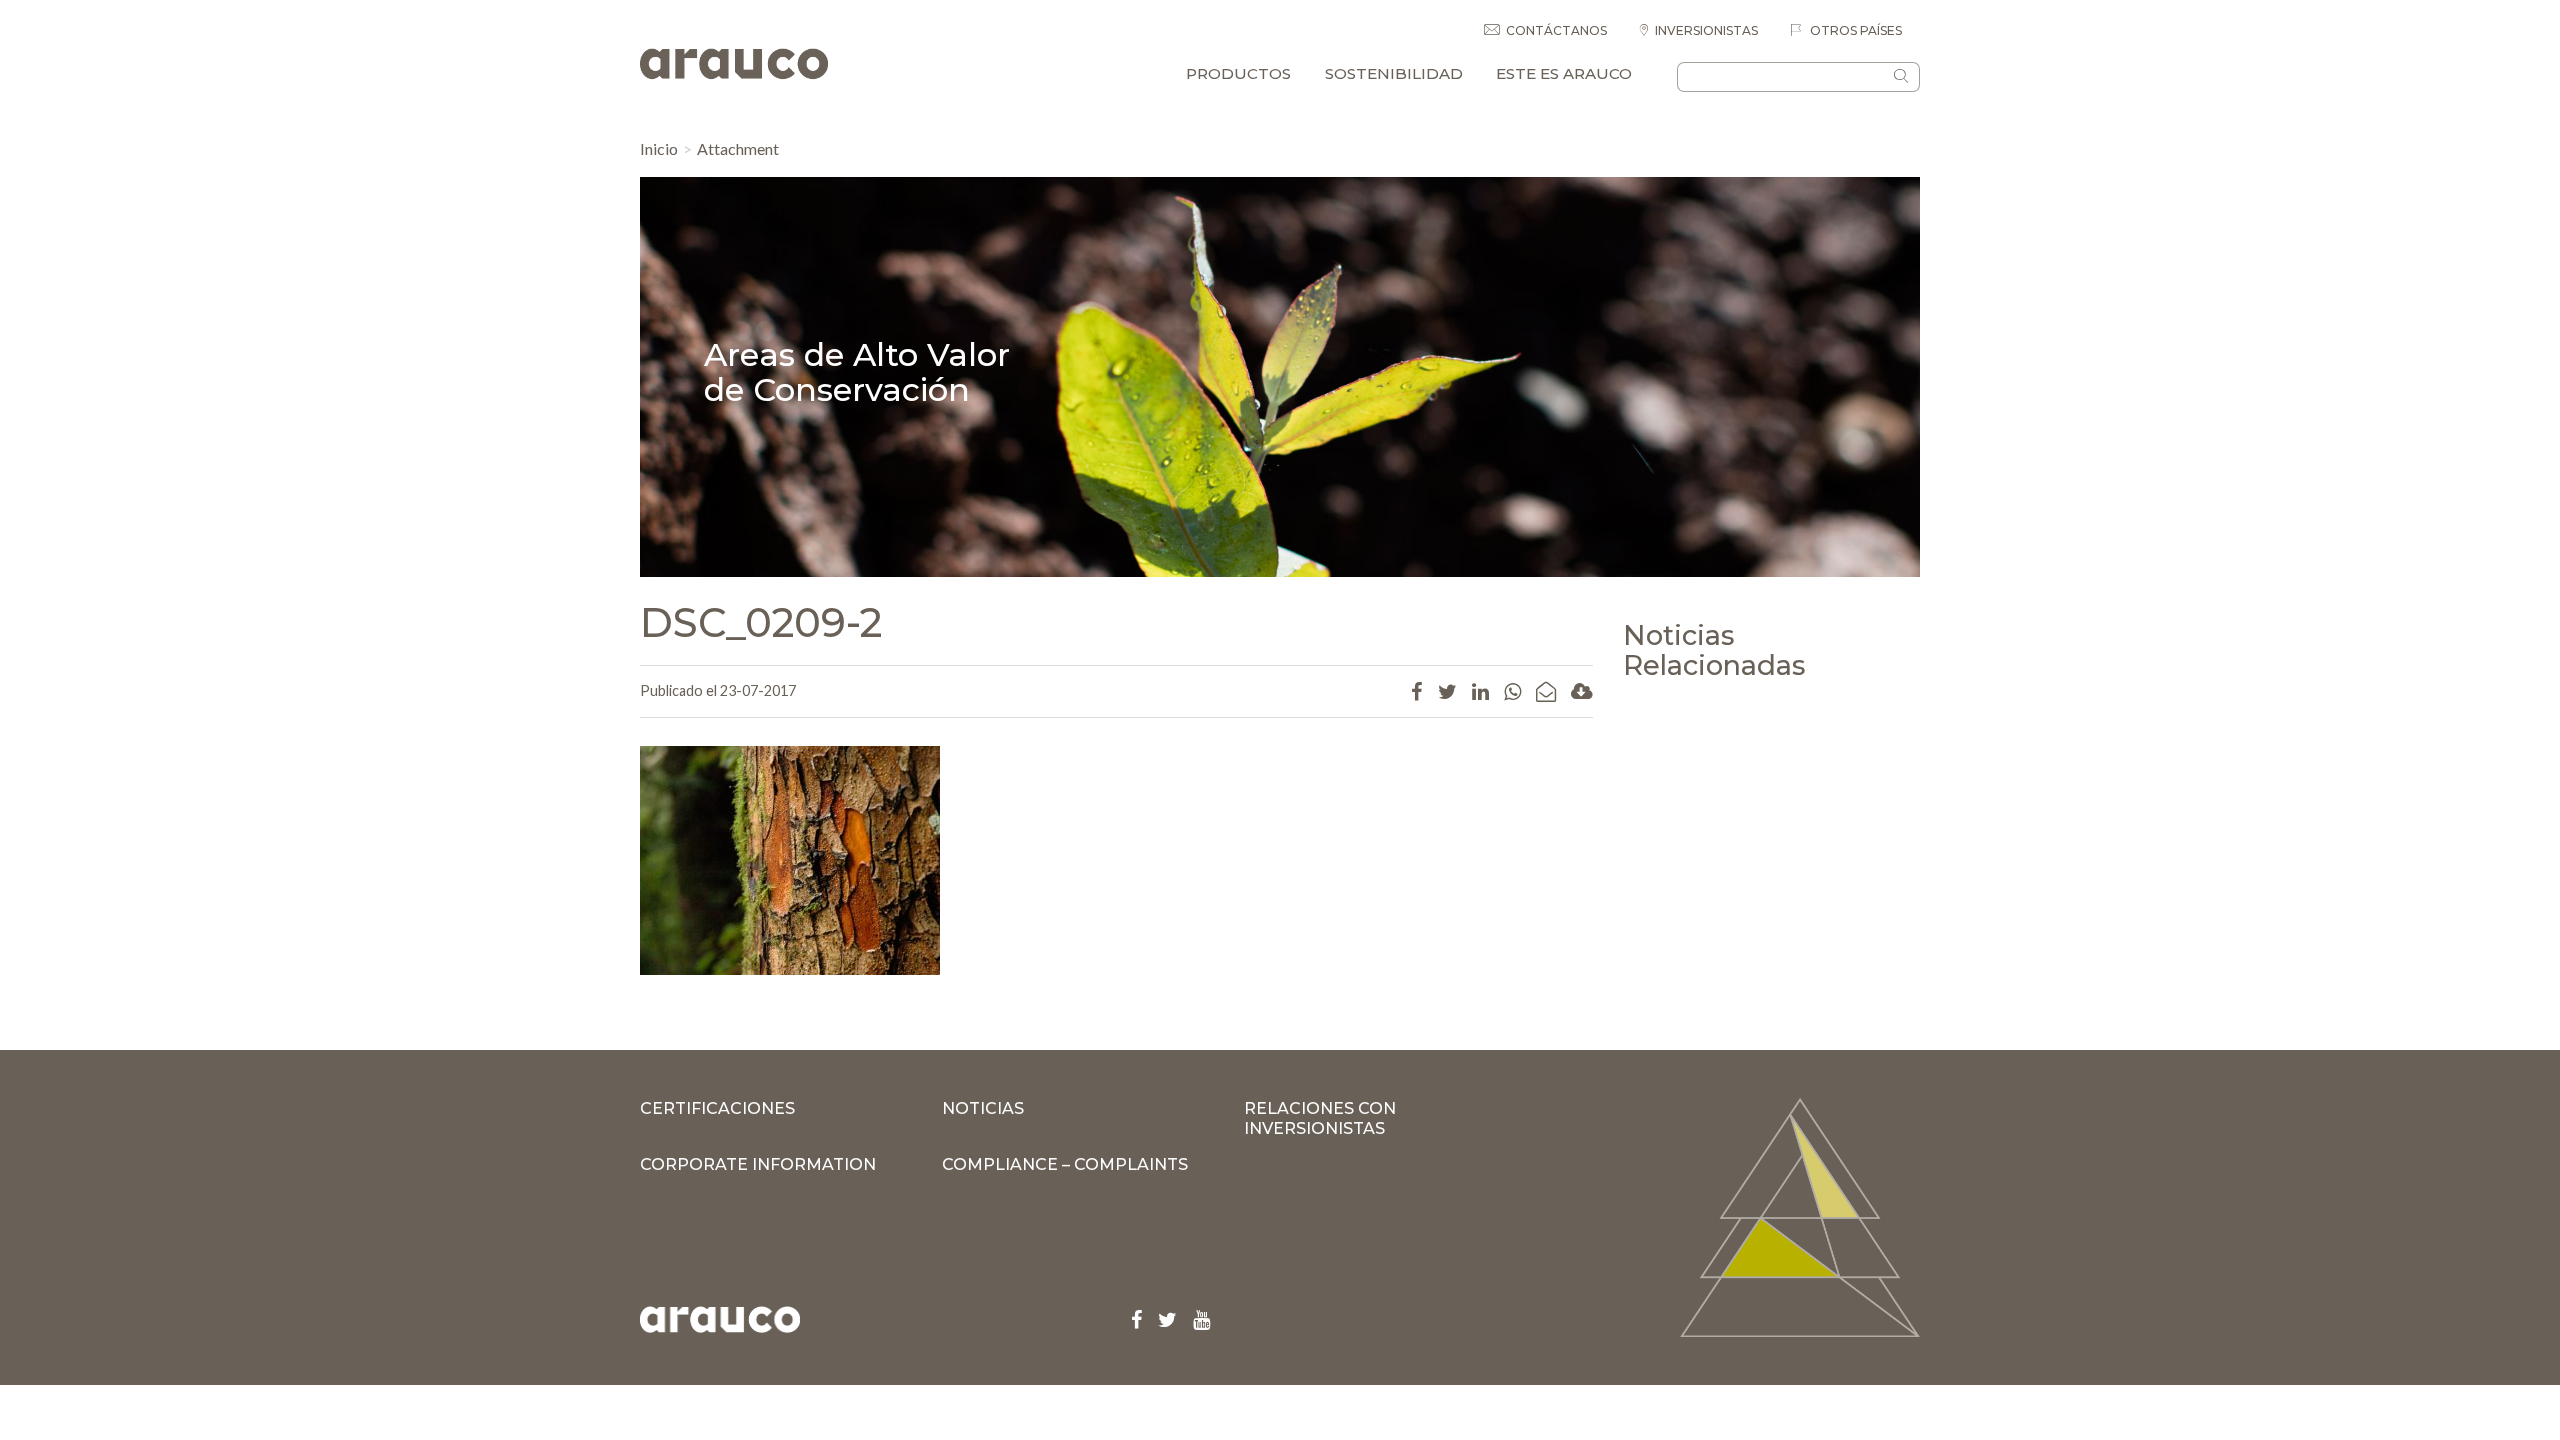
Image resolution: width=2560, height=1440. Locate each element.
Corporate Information (758, 1164)
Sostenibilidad (1394, 73)
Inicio (659, 148)
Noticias (983, 1108)
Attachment (738, 148)
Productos (1238, 73)
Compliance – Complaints (1065, 1164)
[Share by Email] (1546, 691)
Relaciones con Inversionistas (1320, 1118)
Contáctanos (1556, 30)
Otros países (1854, 30)
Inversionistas (1706, 30)
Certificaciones (717, 1108)
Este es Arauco (1564, 73)
